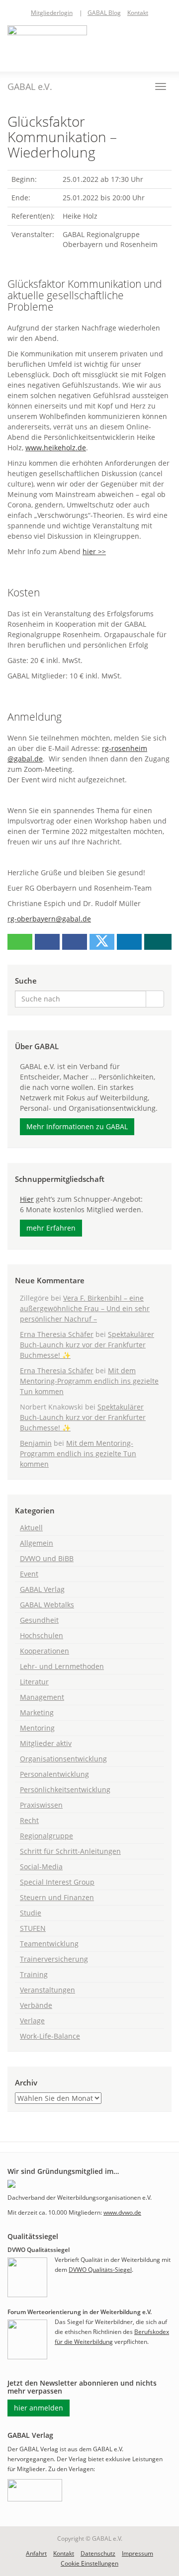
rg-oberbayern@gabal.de (49, 919)
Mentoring (37, 1728)
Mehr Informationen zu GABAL (77, 1126)
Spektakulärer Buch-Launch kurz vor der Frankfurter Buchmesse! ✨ (87, 1345)
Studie (31, 1913)
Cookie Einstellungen (89, 2563)
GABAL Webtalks (47, 1605)
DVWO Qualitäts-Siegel (100, 2270)
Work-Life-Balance (50, 2036)
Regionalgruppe (46, 1836)
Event (29, 1574)
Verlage (32, 2021)
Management (42, 1697)
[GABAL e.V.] (47, 43)
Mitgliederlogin (52, 13)
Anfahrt (36, 2553)
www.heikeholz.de (56, 448)
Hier (27, 1199)
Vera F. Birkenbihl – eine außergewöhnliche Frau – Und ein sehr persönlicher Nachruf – (85, 1308)
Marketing (37, 1712)
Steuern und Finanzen (57, 1897)
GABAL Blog (104, 13)
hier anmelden (39, 2408)
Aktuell (31, 1528)
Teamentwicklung (49, 1944)
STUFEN (33, 1928)
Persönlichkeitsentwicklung (65, 1789)
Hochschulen (42, 1635)
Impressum (137, 2553)
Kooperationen (45, 1651)
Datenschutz (98, 2553)
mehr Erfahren (51, 1228)
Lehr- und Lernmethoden (62, 1666)
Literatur (34, 1682)
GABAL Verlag (42, 1589)
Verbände (36, 2005)
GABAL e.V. (30, 86)
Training (34, 1974)
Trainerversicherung (54, 1959)
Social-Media (41, 1867)
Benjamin (36, 1443)
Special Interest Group (57, 1882)
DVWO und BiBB (47, 1558)
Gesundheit (39, 1620)
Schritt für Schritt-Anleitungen (70, 1851)
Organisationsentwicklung (63, 1759)
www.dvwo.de (122, 2212)
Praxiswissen (41, 1805)
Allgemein (37, 1543)
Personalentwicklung (54, 1774)
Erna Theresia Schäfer (57, 1334)
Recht (29, 1820)
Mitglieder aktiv (46, 1743)
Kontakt (138, 13)
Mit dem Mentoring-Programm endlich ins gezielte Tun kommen (89, 1381)
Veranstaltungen (47, 1990)
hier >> (94, 551)
